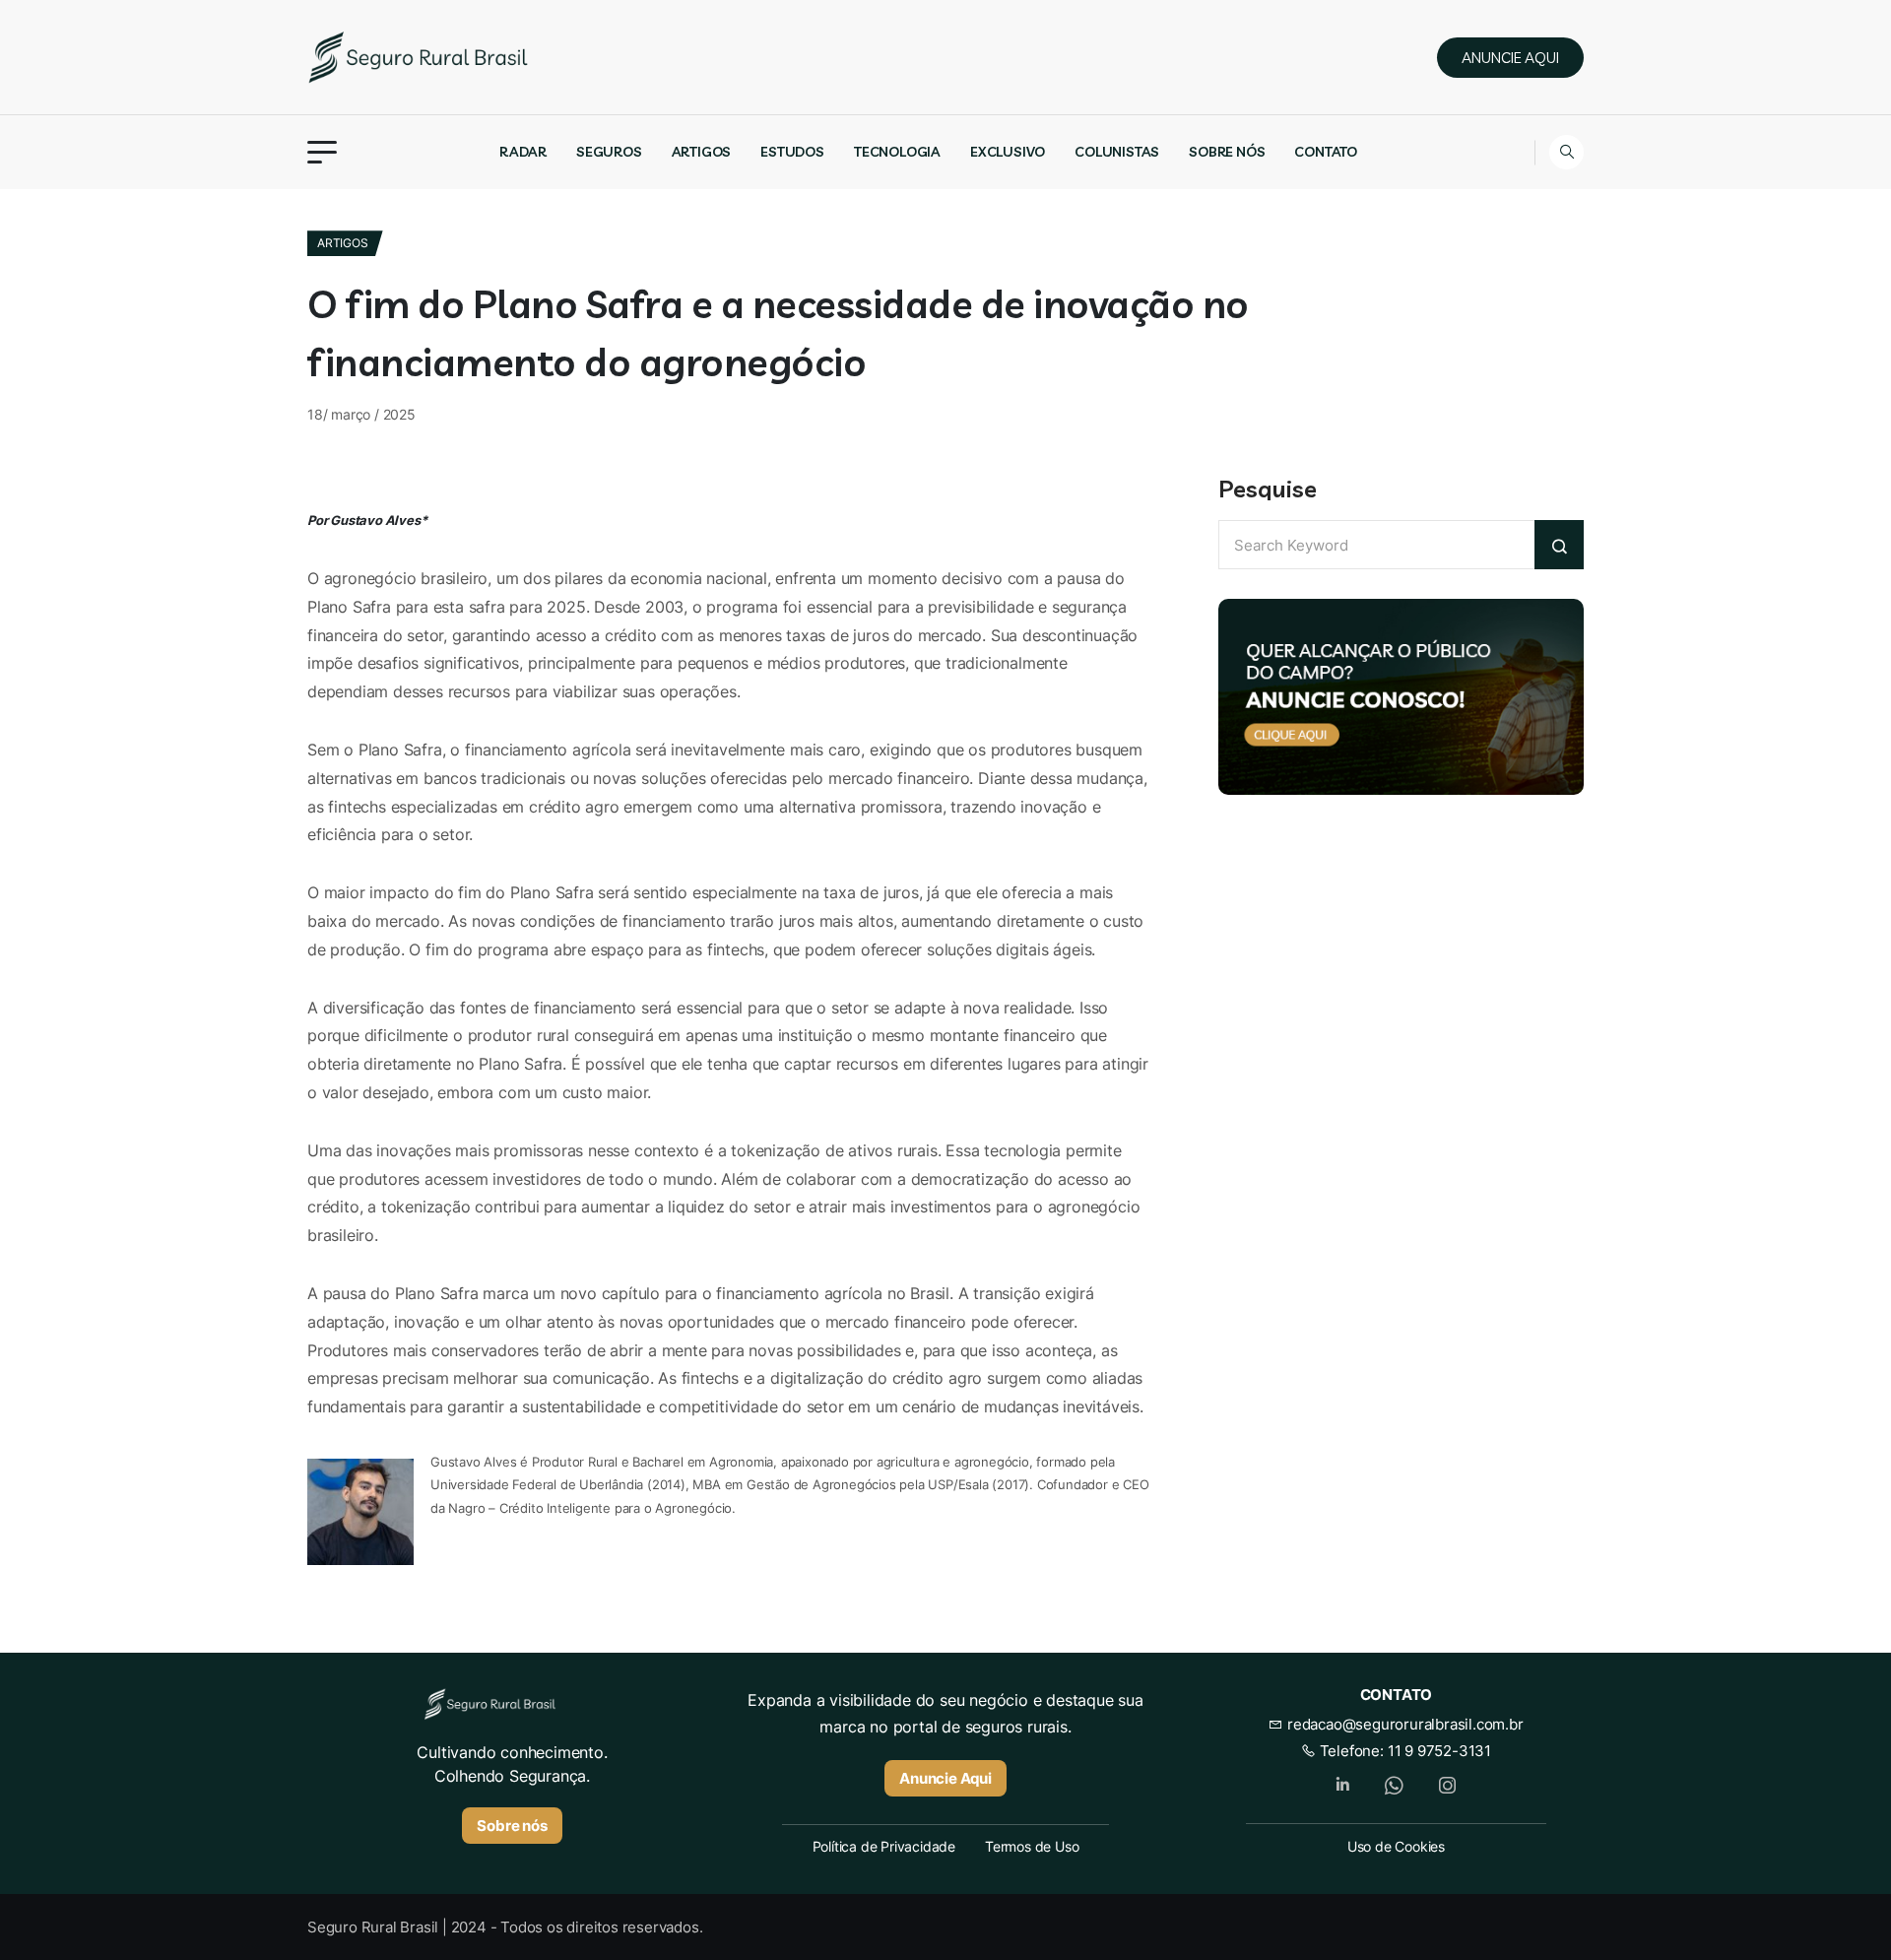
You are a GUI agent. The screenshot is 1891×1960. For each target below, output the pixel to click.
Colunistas (1117, 152)
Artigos (702, 152)
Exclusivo (1008, 152)
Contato (1326, 152)
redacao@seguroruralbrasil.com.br (1403, 1724)
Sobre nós (1227, 152)
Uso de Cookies (1396, 1846)
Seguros (609, 152)
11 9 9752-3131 (1439, 1751)
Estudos (792, 152)
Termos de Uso (1032, 1846)
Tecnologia (897, 152)
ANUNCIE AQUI (1510, 58)
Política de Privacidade (884, 1846)
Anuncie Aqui (945, 1778)
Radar (523, 152)
